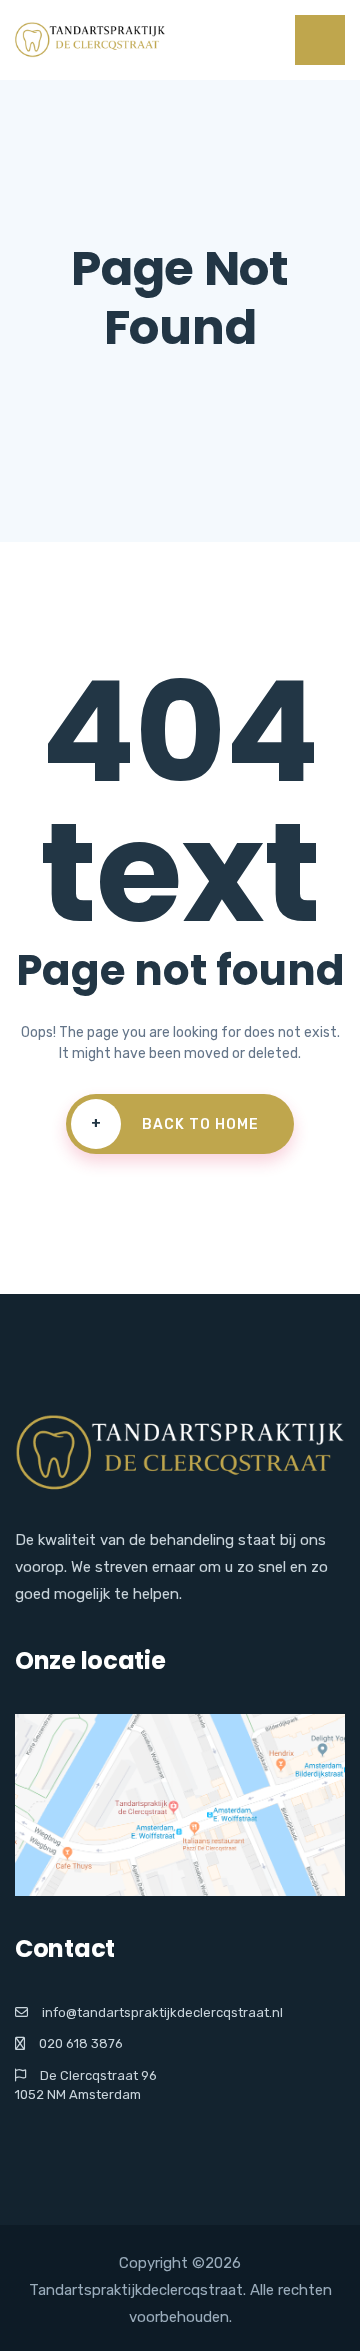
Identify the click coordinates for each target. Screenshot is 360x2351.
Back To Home (175, 1124)
